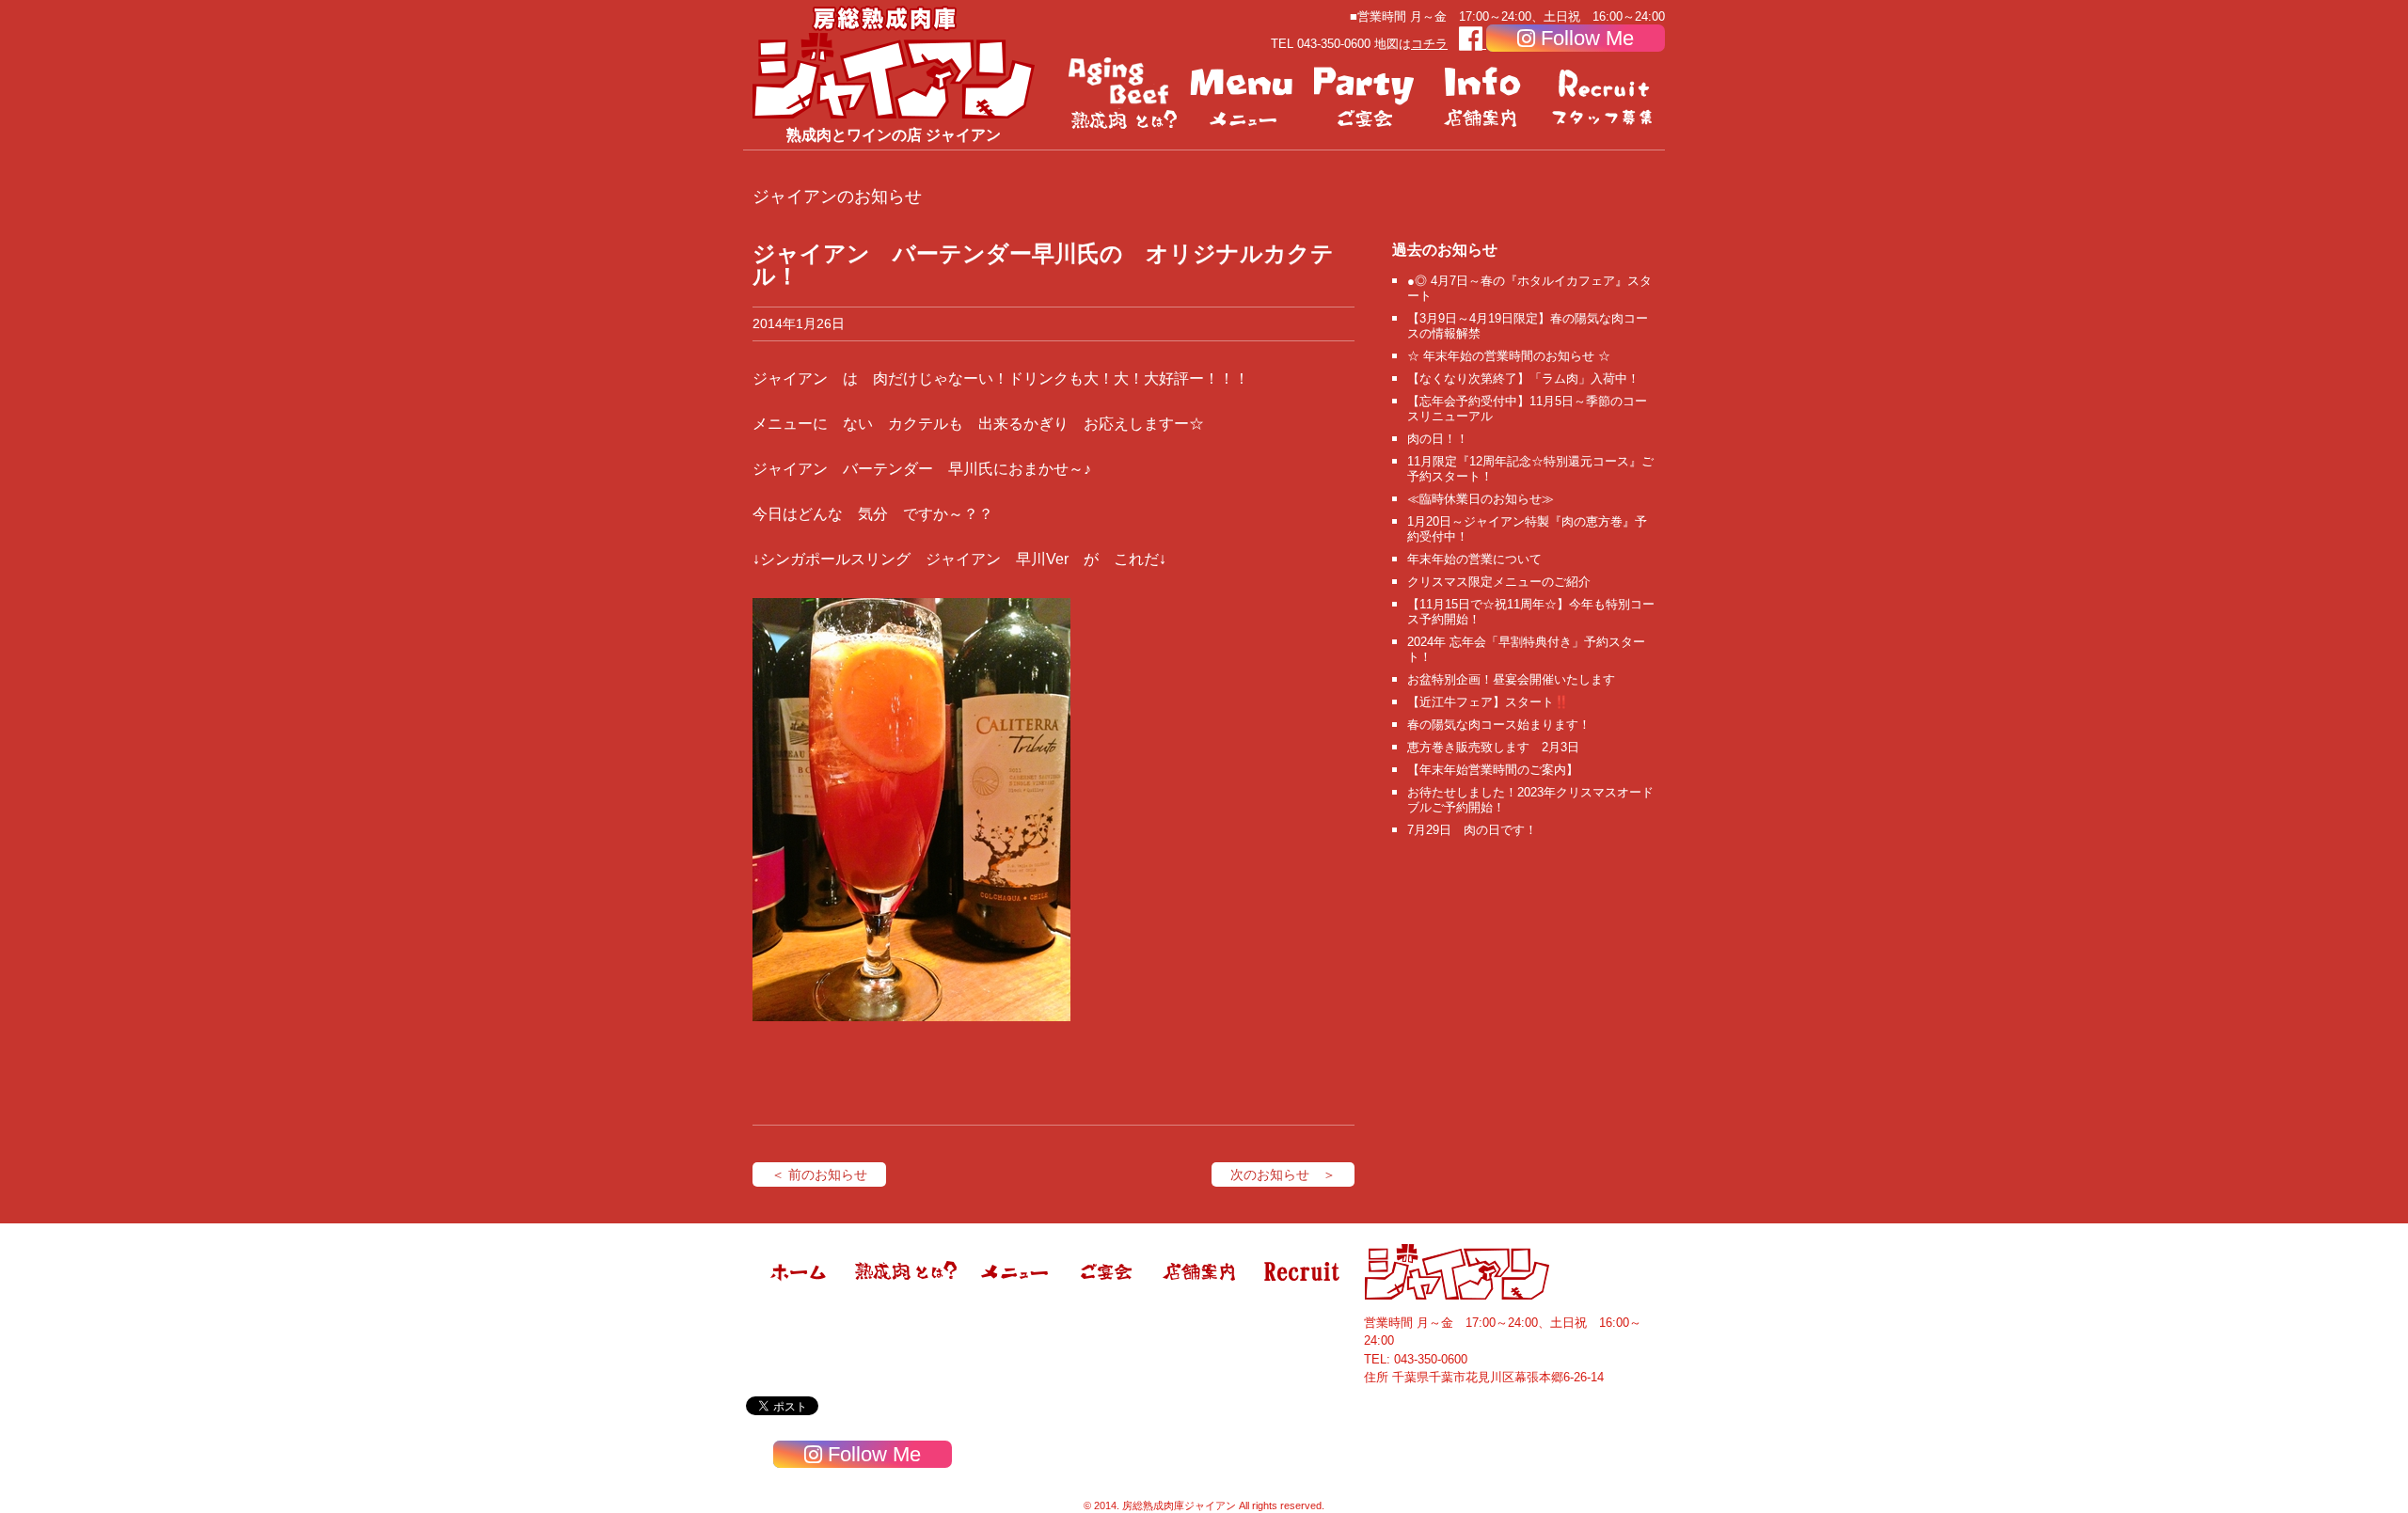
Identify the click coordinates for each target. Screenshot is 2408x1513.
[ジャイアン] (894, 62)
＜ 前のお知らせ (819, 1174)
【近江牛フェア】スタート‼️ (1488, 702)
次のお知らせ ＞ (1283, 1174)
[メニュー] (1244, 94)
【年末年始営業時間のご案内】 (1493, 770)
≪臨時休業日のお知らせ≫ (1481, 499)
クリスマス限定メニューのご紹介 (1499, 582)
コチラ (1429, 44)
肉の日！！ (1438, 439)
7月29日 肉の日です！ (1472, 830)
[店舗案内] (1484, 94)
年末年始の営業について (1474, 559)
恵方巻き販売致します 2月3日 (1493, 747)
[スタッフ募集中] (1605, 94)
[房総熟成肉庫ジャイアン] (800, 1296)
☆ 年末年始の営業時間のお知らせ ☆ (1509, 356)
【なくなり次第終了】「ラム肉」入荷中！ (1523, 378)
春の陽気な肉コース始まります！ (1499, 725)
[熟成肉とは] (1123, 94)
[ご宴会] (1364, 94)
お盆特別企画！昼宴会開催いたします (1511, 679)
